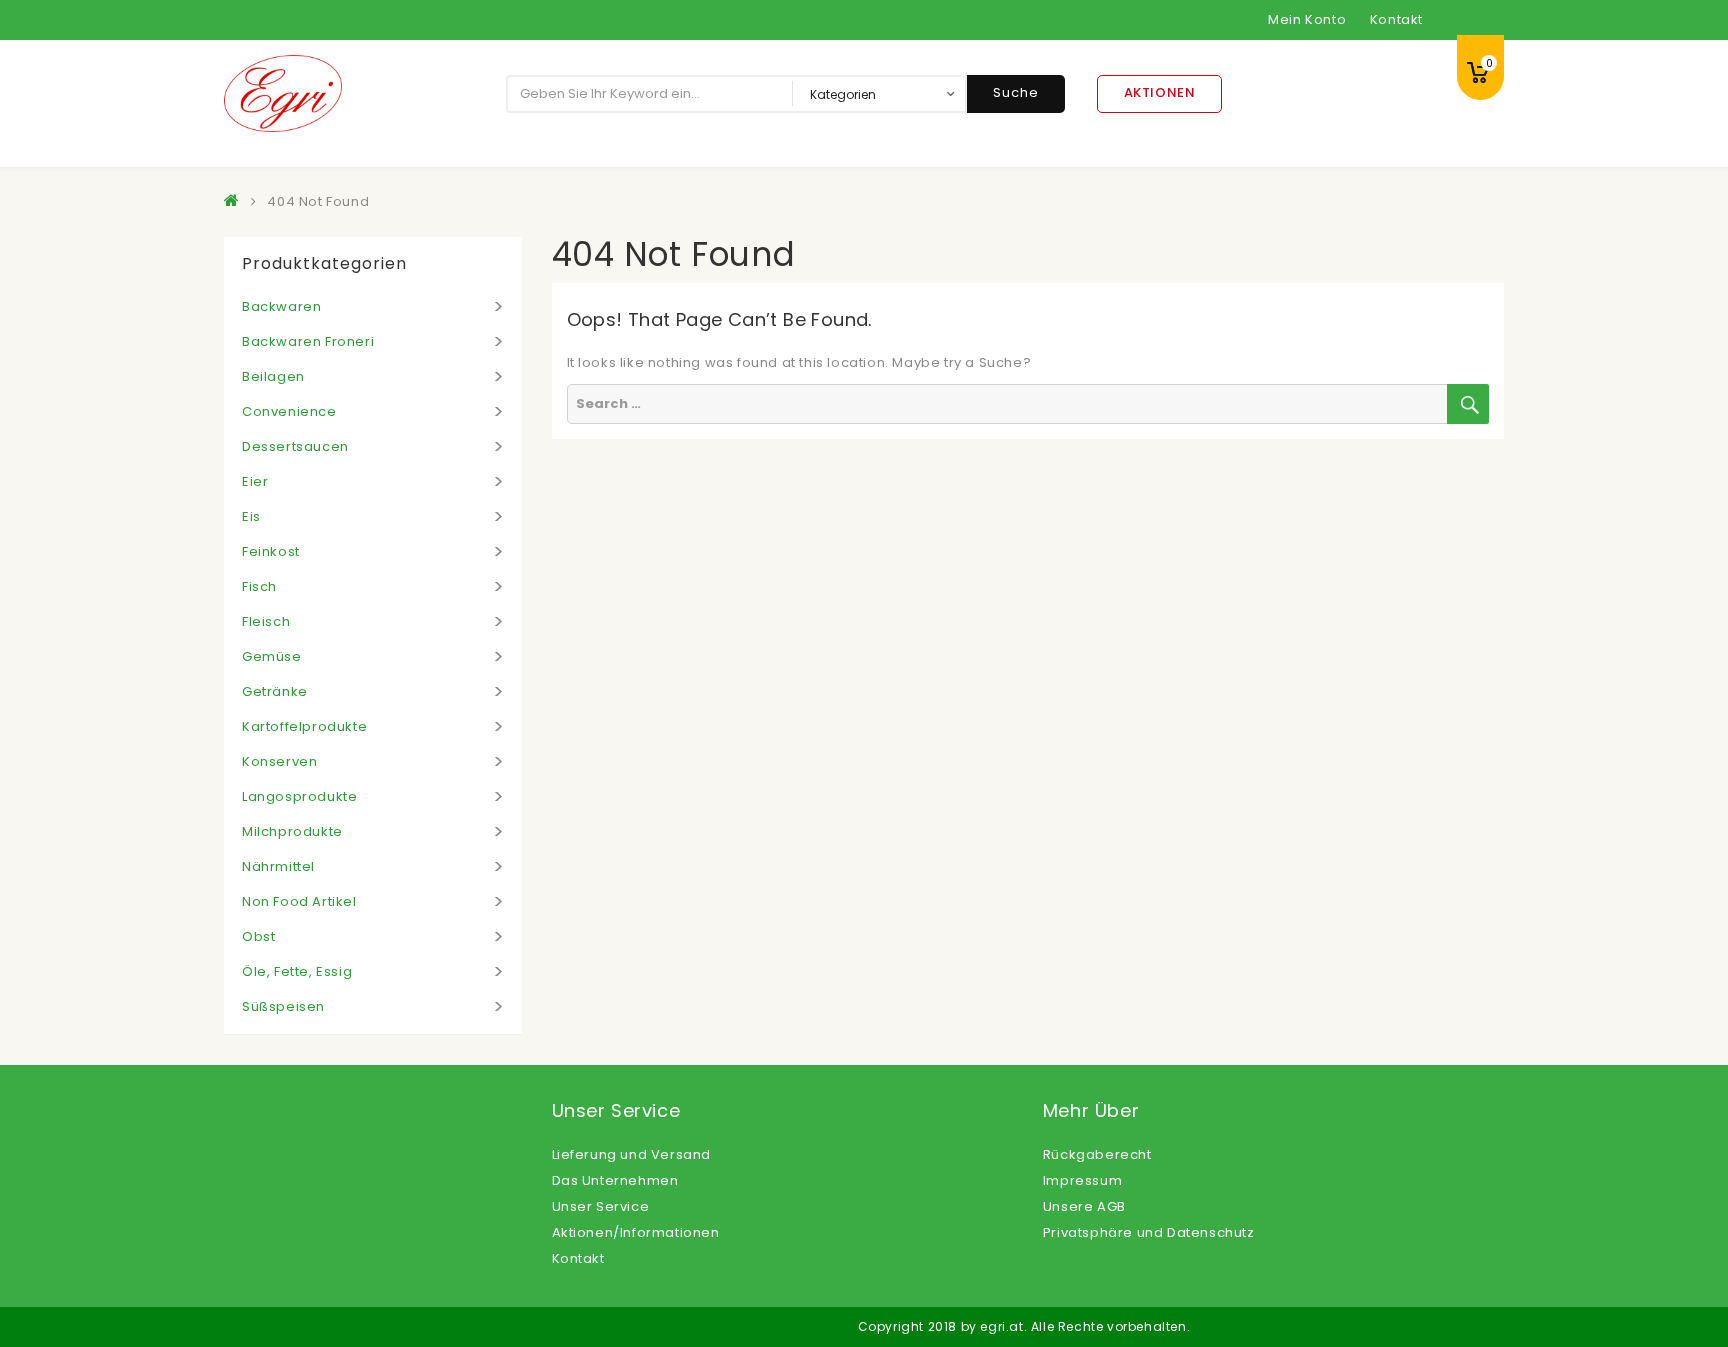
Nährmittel (278, 866)
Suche (1016, 92)
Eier (255, 481)
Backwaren (281, 306)
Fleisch (266, 621)
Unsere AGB (1084, 1206)
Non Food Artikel (299, 901)
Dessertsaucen (295, 446)
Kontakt (1396, 19)
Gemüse (272, 656)
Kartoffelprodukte (304, 726)
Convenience (289, 411)
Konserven (279, 761)
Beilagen (273, 376)
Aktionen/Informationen (636, 1232)
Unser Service (601, 1206)
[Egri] (236, 201)
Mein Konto (1307, 19)
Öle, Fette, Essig (297, 971)
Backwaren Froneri (308, 341)
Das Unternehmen (615, 1180)
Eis (251, 516)
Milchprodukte (292, 831)
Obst (258, 936)
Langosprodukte (299, 796)
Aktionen (1160, 92)
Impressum (1082, 1180)
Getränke (275, 691)
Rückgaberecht (1097, 1154)
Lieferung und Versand (632, 1154)
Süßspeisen (283, 1006)
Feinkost (271, 551)
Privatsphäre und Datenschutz (1149, 1232)
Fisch (259, 586)
